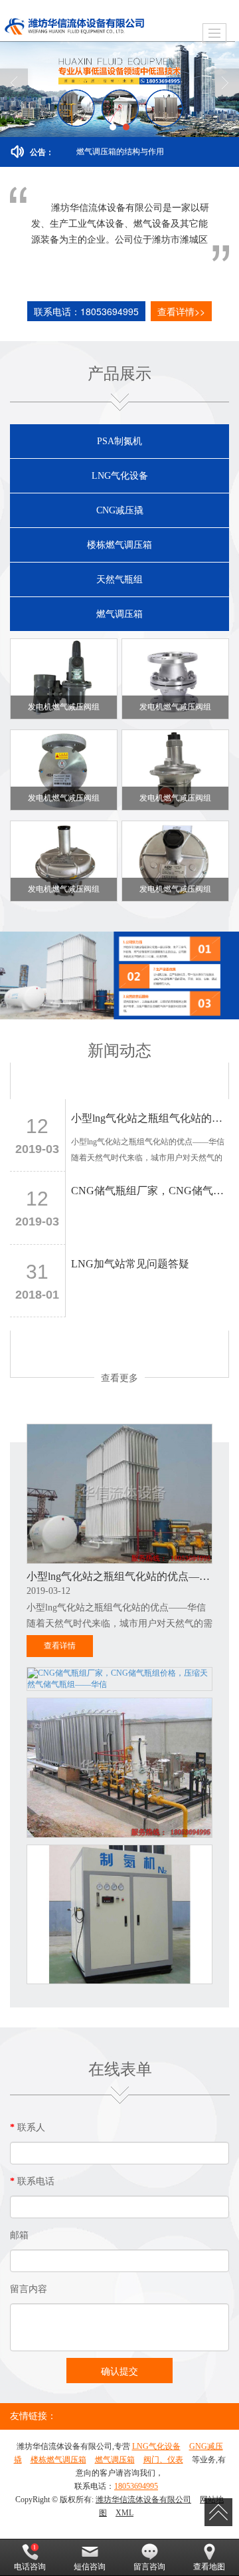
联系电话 (32, 2181)
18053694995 (136, 2486)
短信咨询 (90, 2567)
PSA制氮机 (119, 441)
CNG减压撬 (120, 510)
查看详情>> (181, 311)
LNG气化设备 (120, 476)
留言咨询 (149, 2567)
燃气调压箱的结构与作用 (120, 152)
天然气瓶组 (119, 580)
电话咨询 (30, 2567)
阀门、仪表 (163, 2460)
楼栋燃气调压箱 (119, 545)
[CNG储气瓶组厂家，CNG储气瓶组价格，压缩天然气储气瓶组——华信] (119, 1679)
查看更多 (119, 1377)
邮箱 (19, 2235)
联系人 (28, 2127)
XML (124, 2513)
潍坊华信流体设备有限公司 (143, 2500)
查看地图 (209, 2567)
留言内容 (29, 2289)
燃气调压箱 (119, 614)
